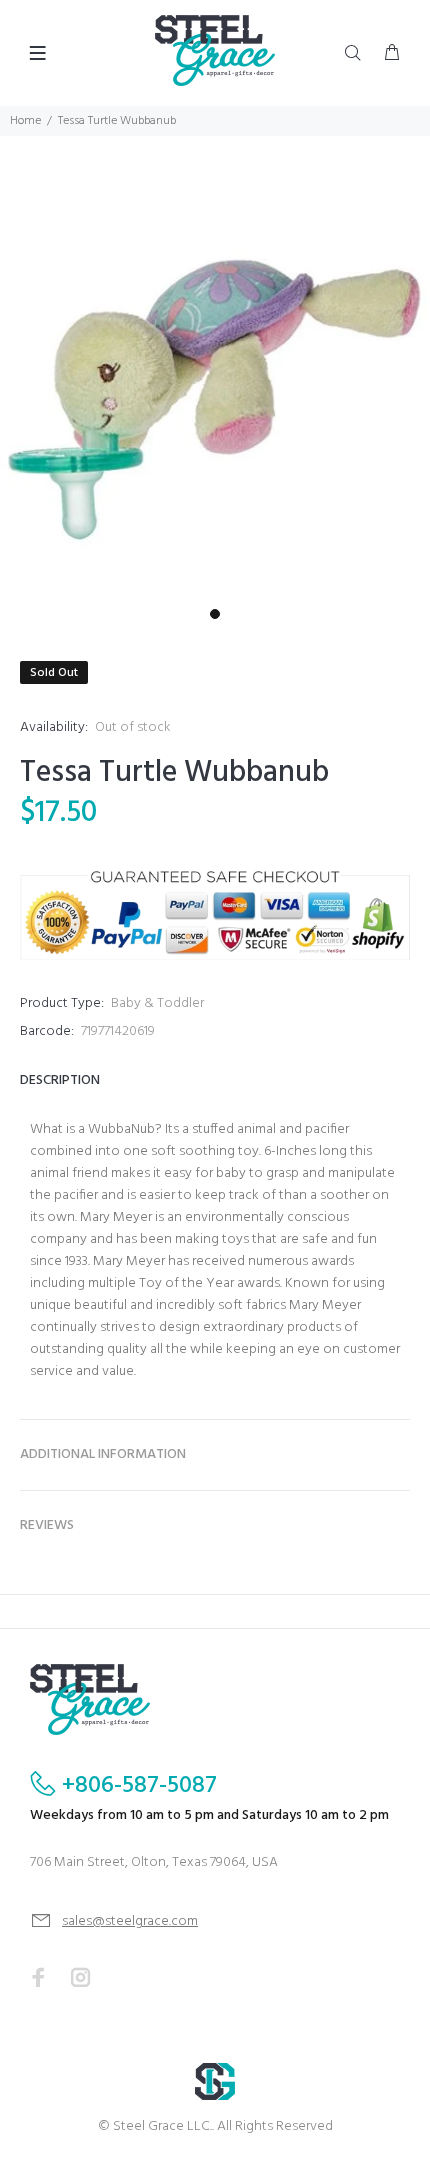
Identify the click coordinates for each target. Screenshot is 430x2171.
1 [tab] (215, 614)
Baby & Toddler (157, 1003)
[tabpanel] (215, 384)
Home (25, 121)
